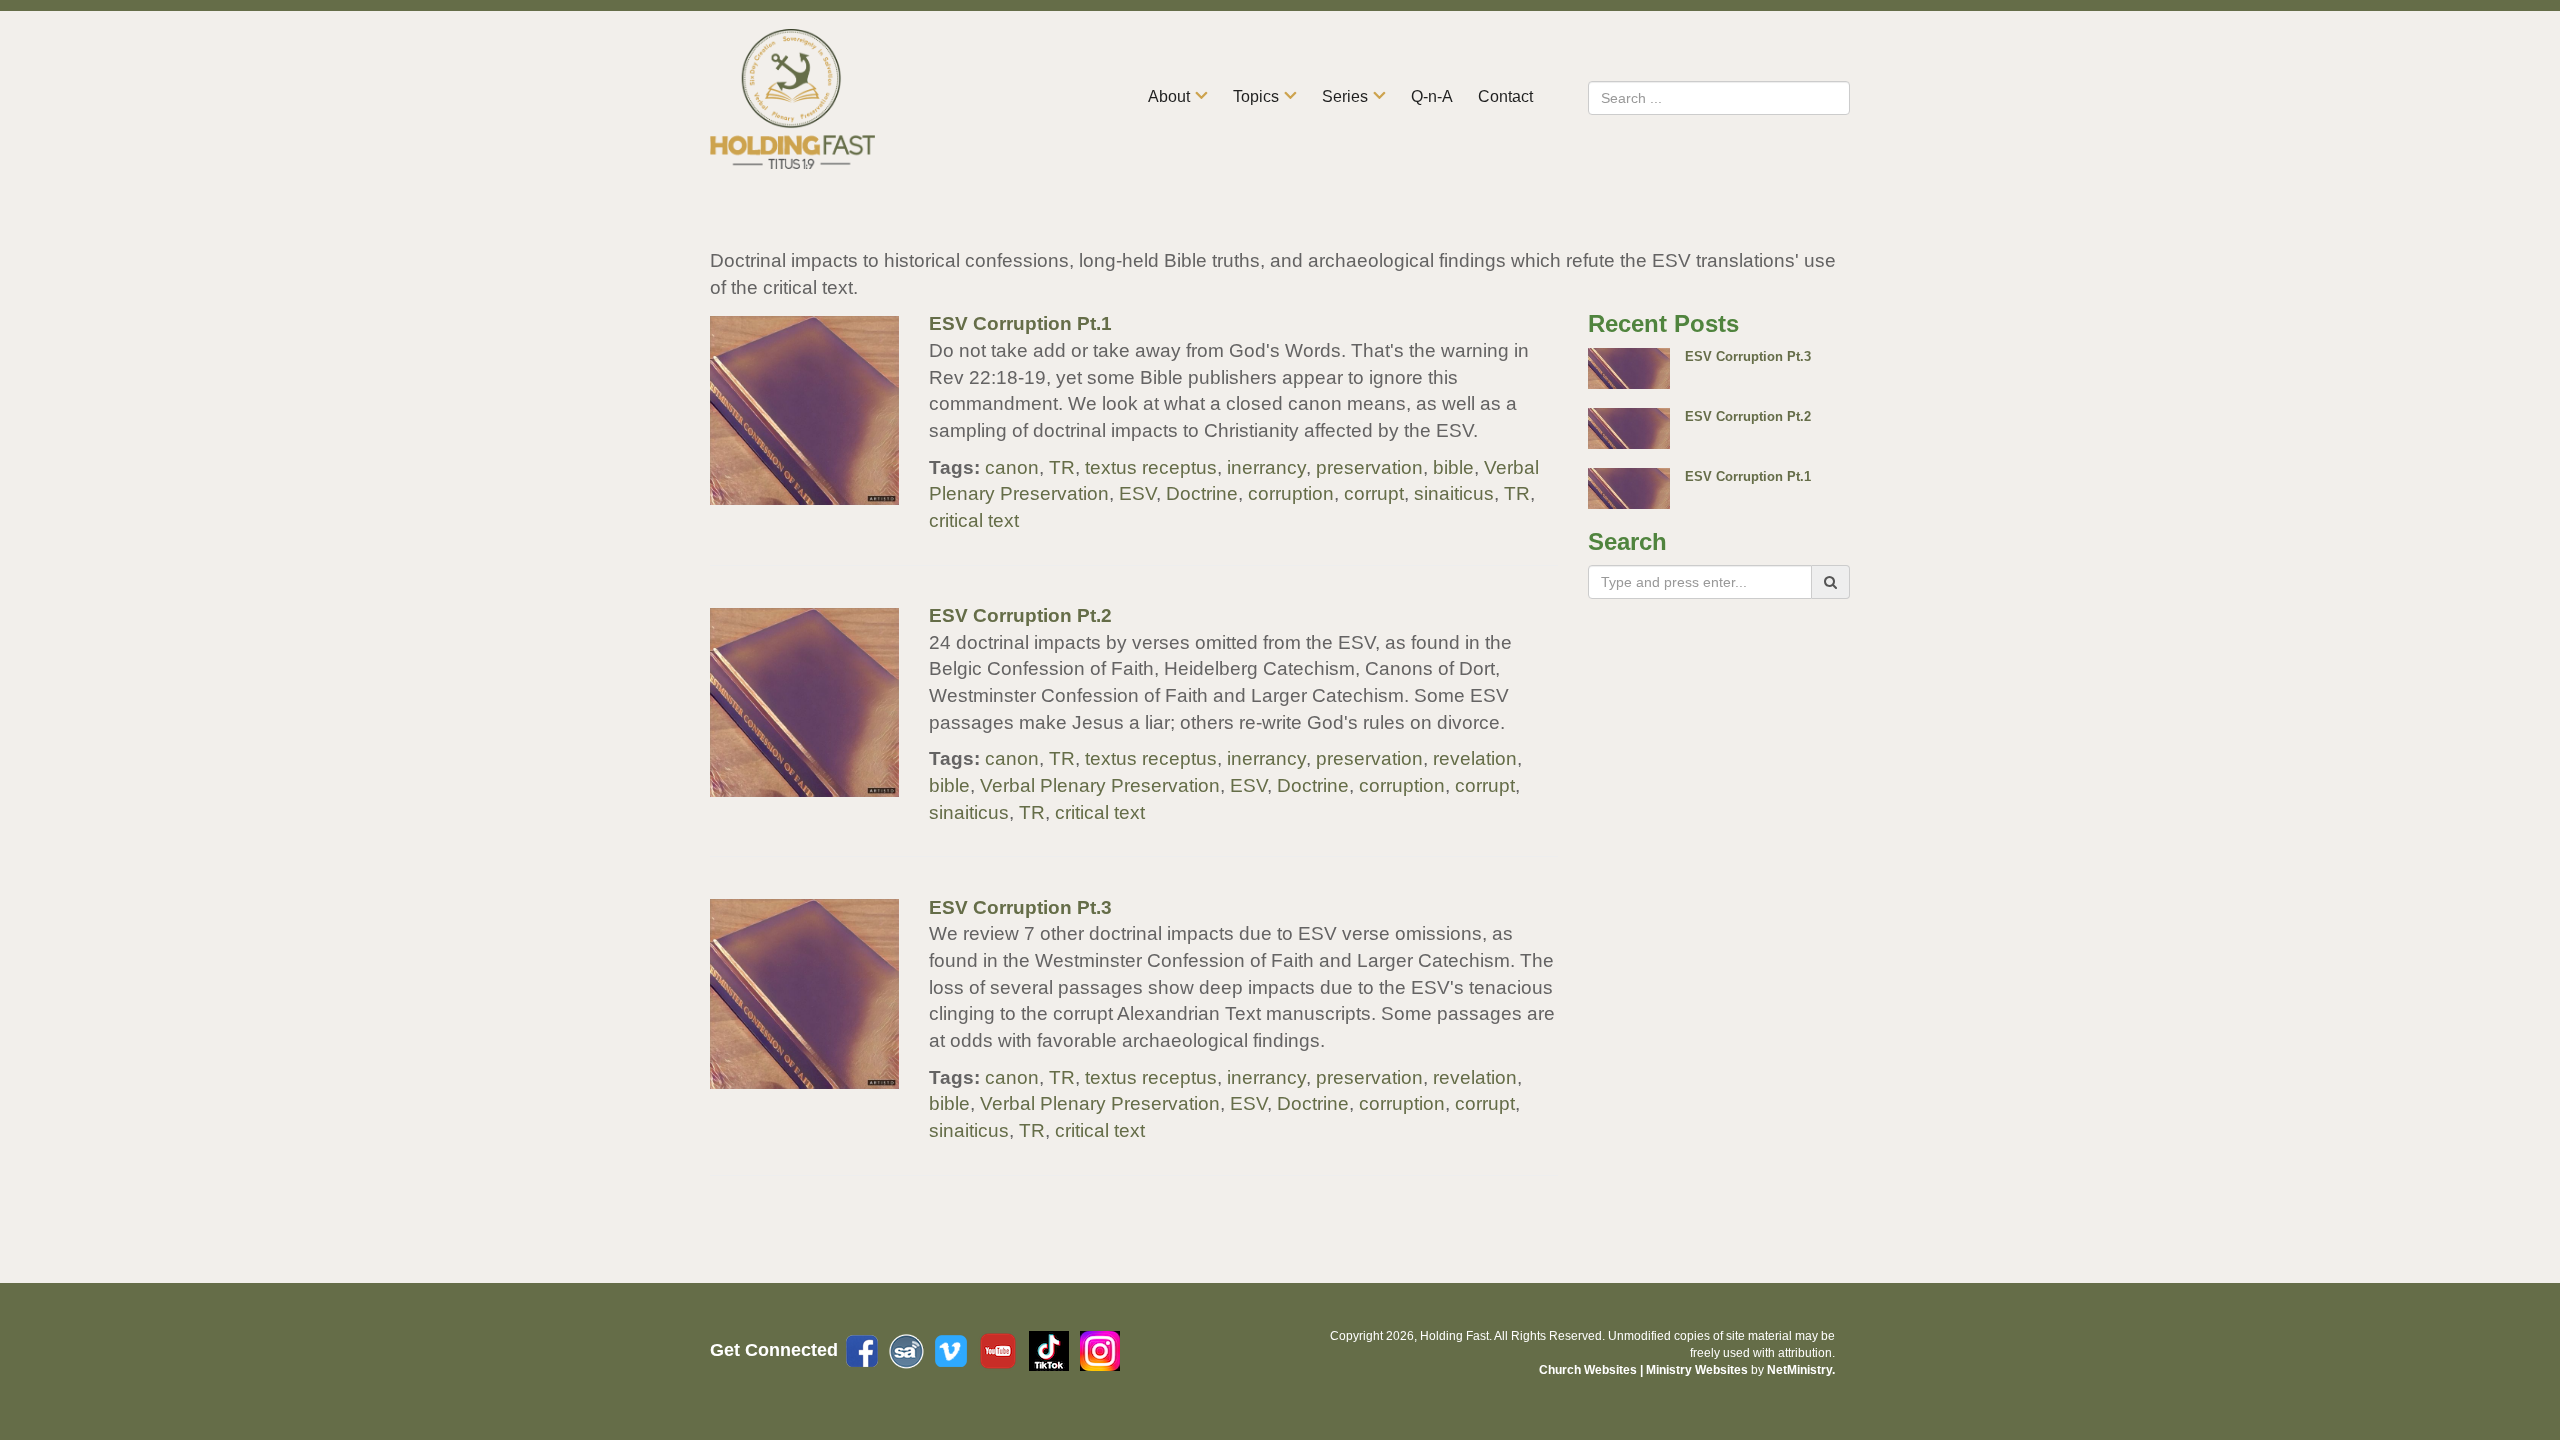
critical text (974, 520)
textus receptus (1151, 467)
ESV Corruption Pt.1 (1020, 323)
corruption (1291, 493)
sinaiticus (1454, 493)
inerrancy (1266, 467)
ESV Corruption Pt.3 (1020, 907)
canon (1012, 467)
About (1169, 96)
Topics (1256, 96)
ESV (1137, 493)
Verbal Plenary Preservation (1100, 785)
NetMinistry (1799, 1370)
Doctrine (1202, 493)
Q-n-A (1432, 96)
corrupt (1374, 493)
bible (1453, 467)
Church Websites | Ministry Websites (1645, 1370)
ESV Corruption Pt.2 (1020, 615)
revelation (1475, 758)
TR (1062, 467)
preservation (1369, 467)
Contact (1505, 96)
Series (1345, 96)
